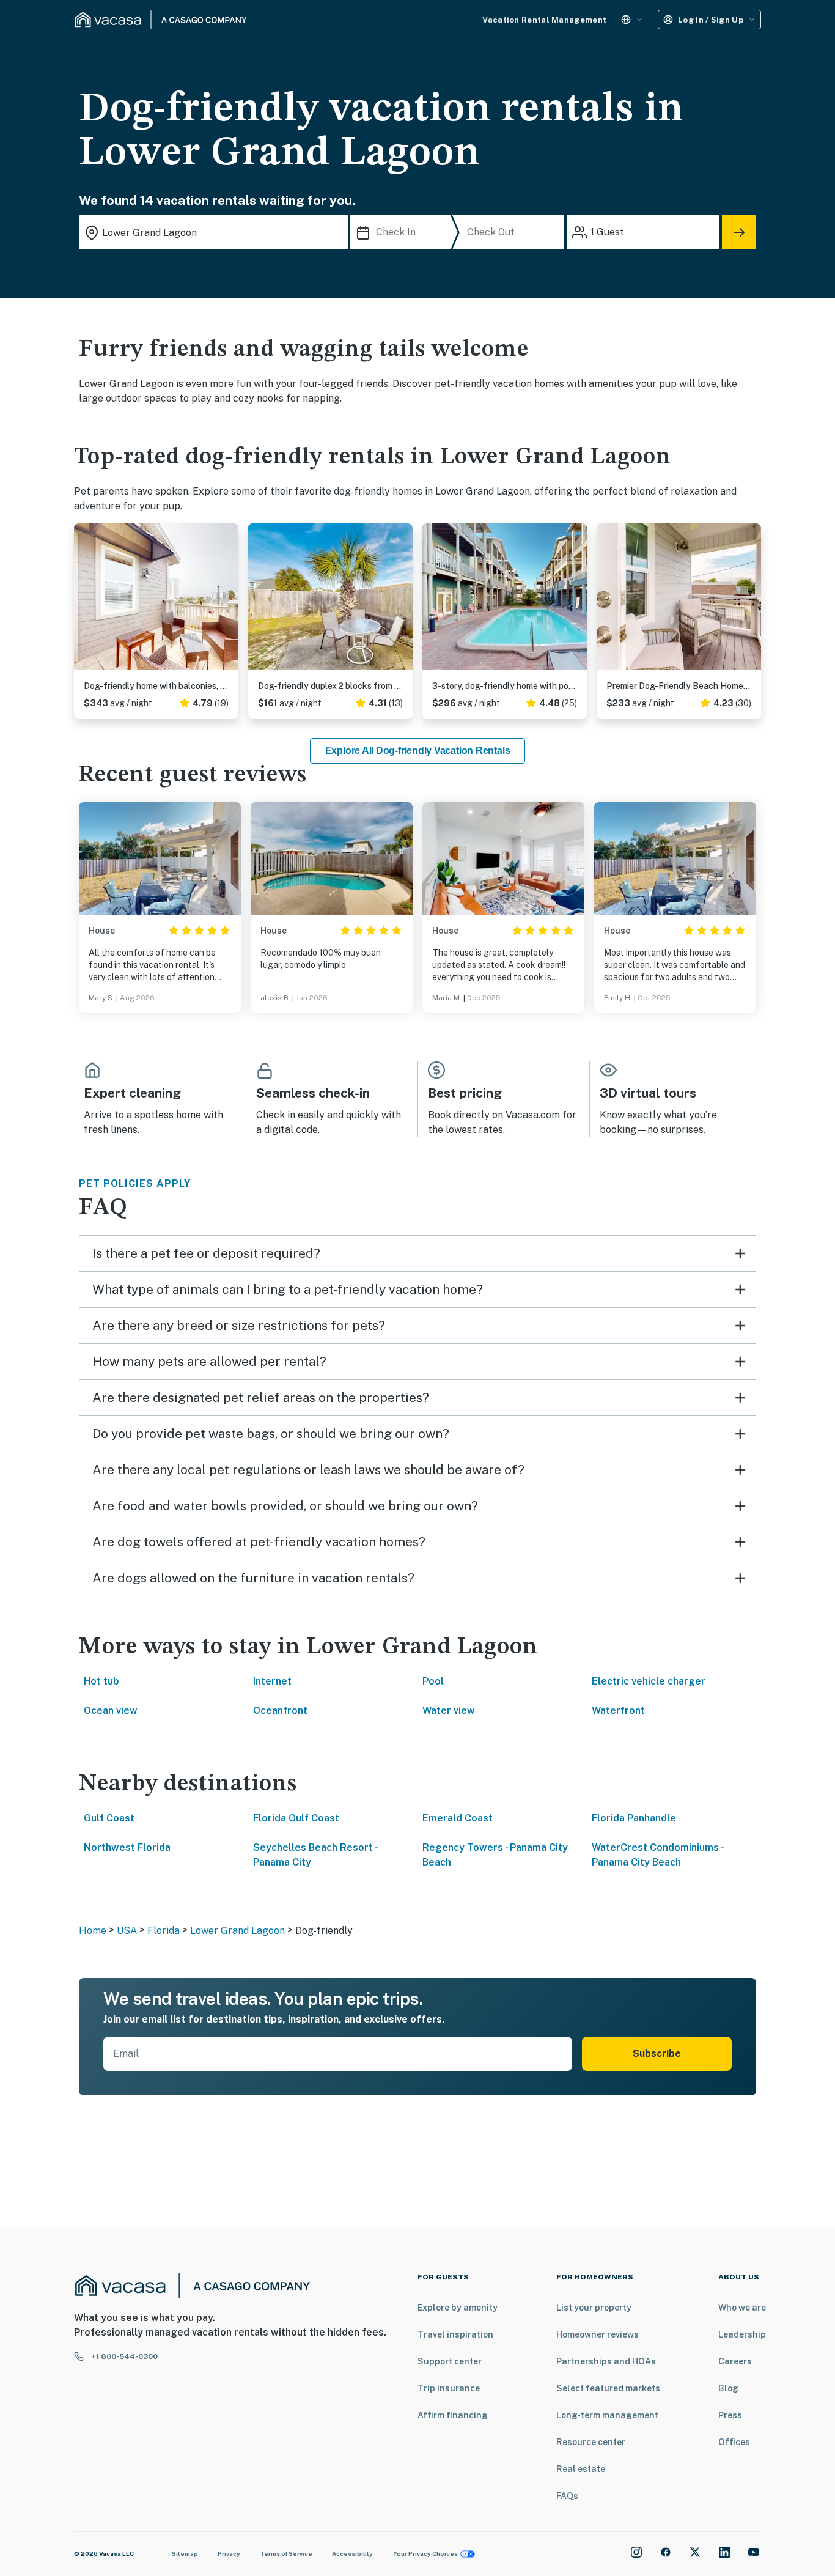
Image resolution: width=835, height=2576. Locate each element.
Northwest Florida (127, 1847)
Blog (728, 2388)
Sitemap (185, 2553)
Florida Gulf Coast (296, 1818)
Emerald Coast (458, 1818)
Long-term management (607, 2415)
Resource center (591, 2442)
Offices (734, 2442)
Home (93, 1931)
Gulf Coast (109, 1818)
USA (127, 1931)
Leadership (742, 2334)
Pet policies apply (135, 1183)
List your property (594, 2308)
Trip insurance (449, 2388)
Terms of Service (286, 2553)
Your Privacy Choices (425, 2553)
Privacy (229, 2553)
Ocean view (111, 1711)
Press (730, 2415)
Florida (164, 1931)
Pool (433, 1681)
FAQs (567, 2496)
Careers (735, 2361)
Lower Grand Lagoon (237, 1931)
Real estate (581, 2469)
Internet (272, 1681)
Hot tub (101, 1681)
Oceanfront (280, 1711)
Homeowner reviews (598, 2334)
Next (229, 602)
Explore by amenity (458, 2308)
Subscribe (657, 2054)
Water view (449, 1711)
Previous (84, 602)
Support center (450, 2361)
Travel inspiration (455, 2334)
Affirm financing (453, 2415)
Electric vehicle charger (649, 1681)
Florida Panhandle (634, 1818)
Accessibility (352, 2553)
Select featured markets (608, 2388)
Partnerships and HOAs (606, 2361)
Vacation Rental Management (544, 20)
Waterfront (618, 1711)
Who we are (742, 2308)
